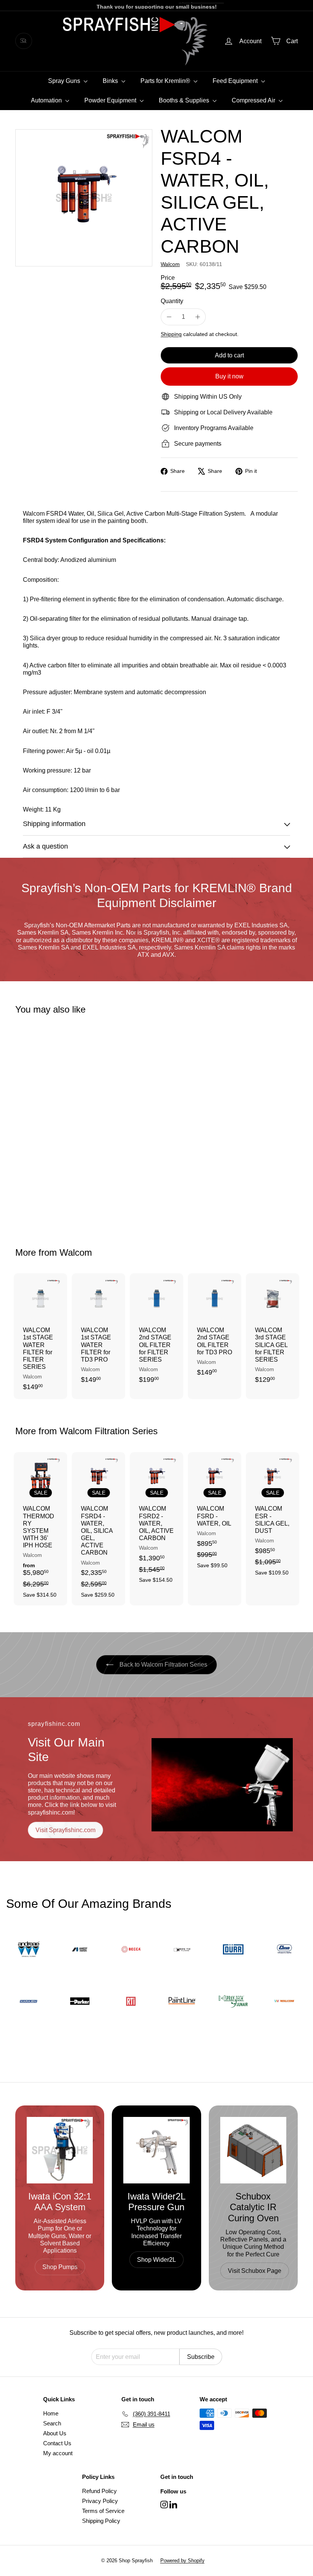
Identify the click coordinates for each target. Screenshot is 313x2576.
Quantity (172, 301)
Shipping (171, 334)
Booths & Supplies (185, 100)
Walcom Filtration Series (109, 1431)
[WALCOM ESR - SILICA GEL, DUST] (273, 1518)
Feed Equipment (236, 81)
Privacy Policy (100, 2501)
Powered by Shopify (182, 2561)
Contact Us (57, 2443)
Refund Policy (99, 2491)
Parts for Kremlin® (166, 81)
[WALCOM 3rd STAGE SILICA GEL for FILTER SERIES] (273, 1332)
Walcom (76, 1252)
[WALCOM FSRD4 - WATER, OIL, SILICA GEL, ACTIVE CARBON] (36, 1126)
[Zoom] (84, 198)
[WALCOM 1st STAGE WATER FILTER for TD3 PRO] (98, 1332)
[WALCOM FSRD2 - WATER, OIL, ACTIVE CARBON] (156, 1522)
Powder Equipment (111, 100)
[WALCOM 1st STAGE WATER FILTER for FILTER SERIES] (40, 1336)
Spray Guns (65, 81)
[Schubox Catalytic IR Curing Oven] (253, 2150)
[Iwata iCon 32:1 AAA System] (60, 2150)
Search (52, 2423)
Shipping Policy (101, 2521)
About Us (55, 2433)
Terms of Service (103, 2511)
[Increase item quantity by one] (198, 317)
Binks (111, 81)
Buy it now (229, 376)
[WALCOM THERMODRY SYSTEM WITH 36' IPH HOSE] (40, 1529)
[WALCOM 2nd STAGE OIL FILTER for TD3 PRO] (215, 1329)
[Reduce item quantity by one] (169, 317)
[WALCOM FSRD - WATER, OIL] (215, 1514)
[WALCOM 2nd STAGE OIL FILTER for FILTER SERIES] (156, 1332)
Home (51, 2413)
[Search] (24, 41)
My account (58, 2453)
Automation (47, 100)
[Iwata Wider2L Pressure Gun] (156, 2150)
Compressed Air (254, 100)
